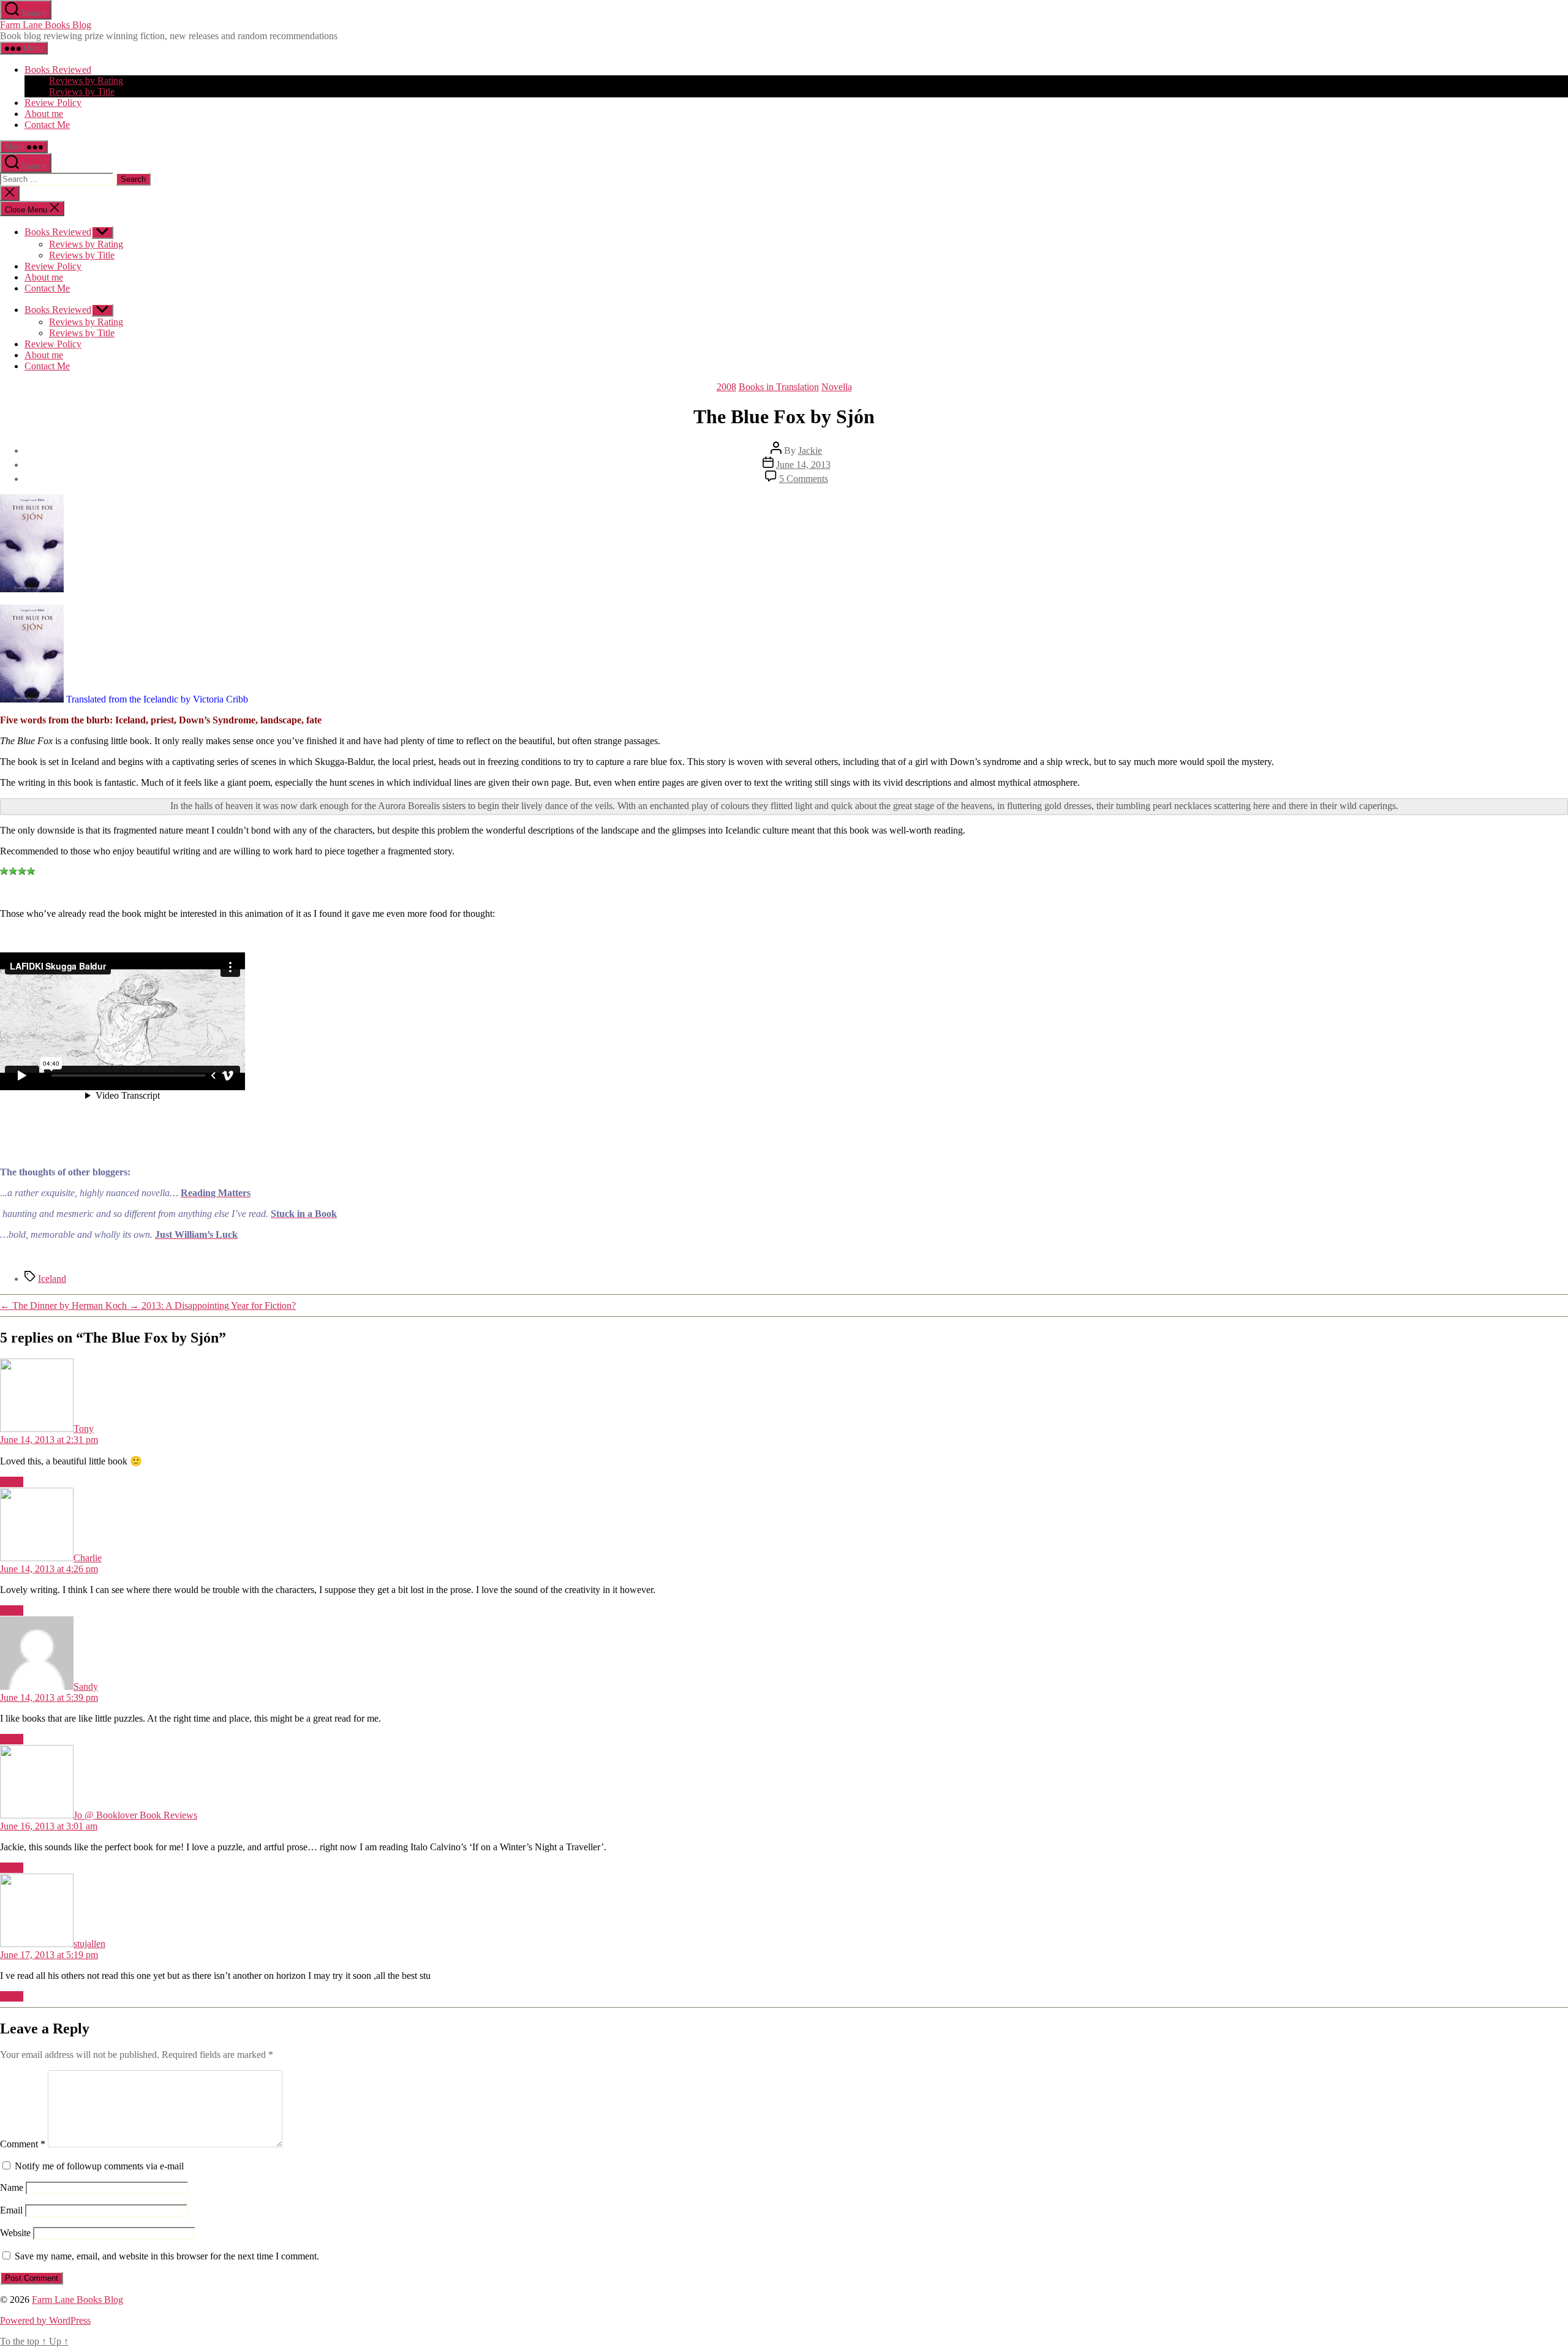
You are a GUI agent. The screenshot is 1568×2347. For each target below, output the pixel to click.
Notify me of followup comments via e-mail (99, 2166)
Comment (23, 2144)
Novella (837, 387)
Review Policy (53, 103)
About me (44, 114)
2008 (726, 387)
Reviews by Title (82, 92)
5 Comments (804, 479)
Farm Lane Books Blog (46, 25)
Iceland (52, 1279)
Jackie (810, 450)
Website (15, 2233)
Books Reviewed (58, 70)
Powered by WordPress (45, 2320)
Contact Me (47, 125)
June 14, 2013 (803, 465)
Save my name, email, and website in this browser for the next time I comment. (167, 2256)
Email (11, 2210)
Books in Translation (779, 387)
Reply (12, 1482)
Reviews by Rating (86, 81)
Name (12, 2187)
